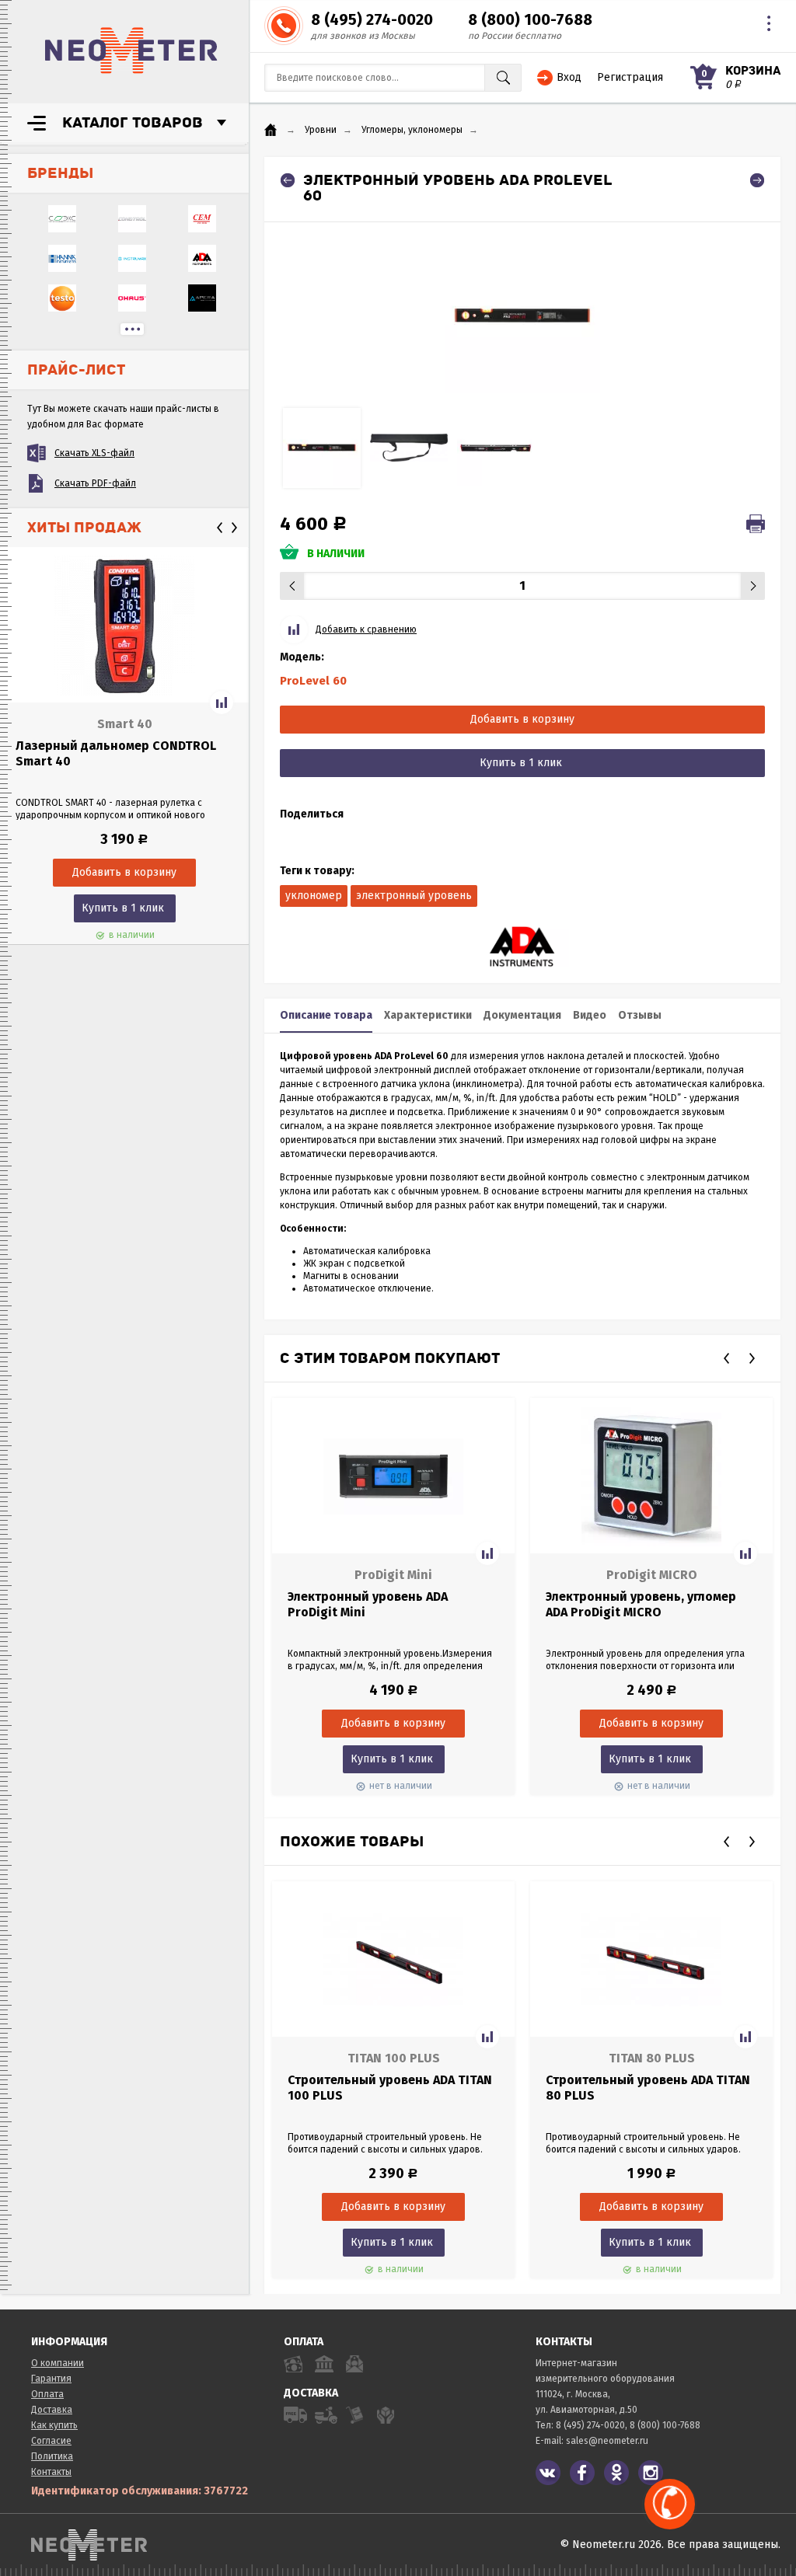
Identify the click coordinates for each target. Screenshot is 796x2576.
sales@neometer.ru (607, 2441)
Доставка (52, 2410)
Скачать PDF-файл (95, 483)
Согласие (51, 2441)
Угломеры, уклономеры (412, 130)
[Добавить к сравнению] (222, 702)
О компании (58, 2363)
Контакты (51, 2472)
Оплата (47, 2394)
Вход (569, 77)
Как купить (54, 2425)
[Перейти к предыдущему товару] (288, 180)
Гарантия (51, 2379)
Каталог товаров (133, 123)
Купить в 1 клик (123, 908)
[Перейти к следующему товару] (757, 180)
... (132, 329)
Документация (522, 1015)
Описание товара (326, 1015)
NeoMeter (131, 51)
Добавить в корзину (522, 719)
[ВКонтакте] (548, 2473)
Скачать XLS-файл (94, 453)
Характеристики (428, 1015)
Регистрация (630, 77)
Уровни (321, 130)
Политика (52, 2456)
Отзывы (640, 1015)
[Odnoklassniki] (616, 2473)
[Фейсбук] (582, 2473)
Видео (590, 1015)
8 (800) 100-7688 (530, 19)
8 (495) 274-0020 (372, 19)
